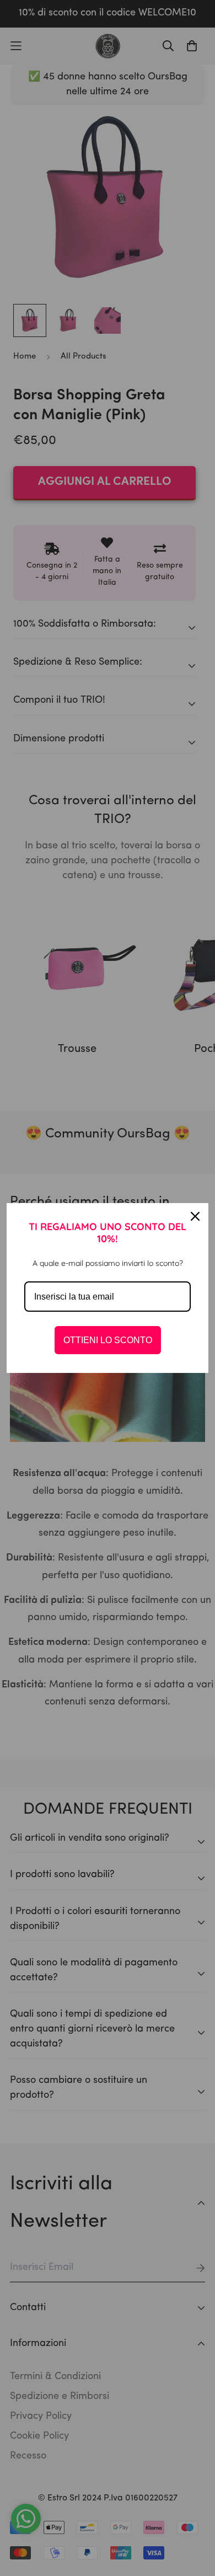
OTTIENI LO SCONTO (108, 1340)
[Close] (195, 1216)
